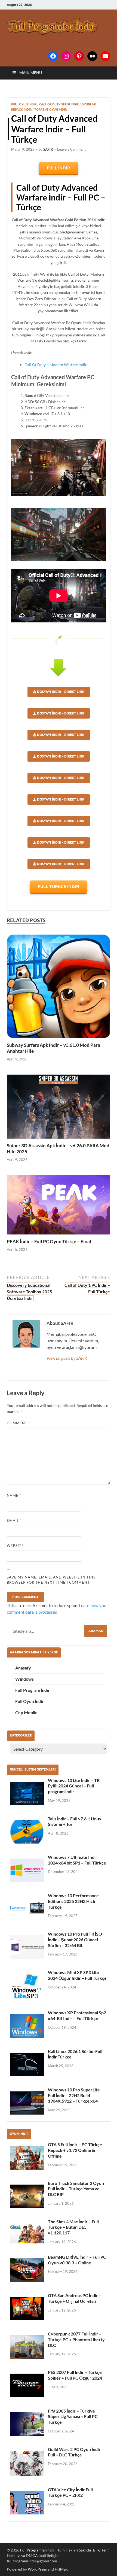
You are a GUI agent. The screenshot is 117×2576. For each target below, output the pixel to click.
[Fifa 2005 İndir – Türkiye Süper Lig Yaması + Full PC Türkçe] (27, 2424)
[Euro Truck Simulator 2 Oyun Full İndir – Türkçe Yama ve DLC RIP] (27, 2196)
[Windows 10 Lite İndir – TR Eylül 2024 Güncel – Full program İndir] (27, 1793)
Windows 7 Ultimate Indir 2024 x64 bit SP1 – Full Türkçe (77, 1860)
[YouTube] (105, 56)
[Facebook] (53, 56)
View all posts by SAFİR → (69, 1358)
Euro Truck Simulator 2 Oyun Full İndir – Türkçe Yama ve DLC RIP (76, 2189)
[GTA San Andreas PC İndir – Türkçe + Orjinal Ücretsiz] (27, 2309)
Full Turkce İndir (59, 886)
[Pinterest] (79, 56)
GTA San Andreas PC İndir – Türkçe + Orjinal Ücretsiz (75, 2298)
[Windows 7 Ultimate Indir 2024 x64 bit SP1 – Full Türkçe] (27, 1870)
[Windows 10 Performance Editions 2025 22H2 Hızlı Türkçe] (27, 1909)
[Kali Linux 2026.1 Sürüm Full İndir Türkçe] (27, 2064)
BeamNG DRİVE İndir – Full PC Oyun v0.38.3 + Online (77, 2260)
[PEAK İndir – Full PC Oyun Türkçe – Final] (59, 1205)
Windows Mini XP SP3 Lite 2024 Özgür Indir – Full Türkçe (77, 1975)
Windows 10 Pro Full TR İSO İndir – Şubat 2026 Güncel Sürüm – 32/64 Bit (75, 1940)
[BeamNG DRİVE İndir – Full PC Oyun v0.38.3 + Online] (27, 2270)
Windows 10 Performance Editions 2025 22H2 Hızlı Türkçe (73, 1901)
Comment (19, 1423)
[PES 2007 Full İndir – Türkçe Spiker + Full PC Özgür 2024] (27, 2385)
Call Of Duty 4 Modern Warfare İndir (56, 365)
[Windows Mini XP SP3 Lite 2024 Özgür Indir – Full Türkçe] (27, 1986)
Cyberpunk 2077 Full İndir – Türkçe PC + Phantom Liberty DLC (76, 2339)
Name (14, 1495)
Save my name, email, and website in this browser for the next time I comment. (51, 1580)
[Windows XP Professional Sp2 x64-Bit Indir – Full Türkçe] (27, 2026)
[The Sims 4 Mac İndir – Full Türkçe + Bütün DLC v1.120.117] (27, 2233)
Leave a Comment (71, 149)
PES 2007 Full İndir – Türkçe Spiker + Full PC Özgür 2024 (75, 2375)
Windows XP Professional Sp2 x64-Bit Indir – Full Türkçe (77, 2015)
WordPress (37, 2569)
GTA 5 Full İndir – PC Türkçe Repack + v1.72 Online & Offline (75, 2150)
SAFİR (48, 149)
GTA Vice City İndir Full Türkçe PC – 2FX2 (70, 2492)
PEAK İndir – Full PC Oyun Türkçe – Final (49, 1241)
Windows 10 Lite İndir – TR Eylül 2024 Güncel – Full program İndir (74, 1786)
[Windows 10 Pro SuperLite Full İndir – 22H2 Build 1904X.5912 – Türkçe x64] (27, 2103)
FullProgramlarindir (37, 2550)
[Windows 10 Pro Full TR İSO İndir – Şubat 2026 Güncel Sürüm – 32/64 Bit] (27, 1947)
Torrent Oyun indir (50, 110)
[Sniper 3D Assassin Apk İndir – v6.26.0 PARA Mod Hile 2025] (59, 1107)
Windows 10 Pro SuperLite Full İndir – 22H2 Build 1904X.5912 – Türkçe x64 (74, 2095)
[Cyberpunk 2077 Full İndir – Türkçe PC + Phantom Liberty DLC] (27, 2347)
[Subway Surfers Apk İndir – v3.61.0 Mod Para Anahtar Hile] (59, 986)
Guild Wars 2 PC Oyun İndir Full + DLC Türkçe (74, 2452)
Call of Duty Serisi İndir (59, 104)
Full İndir (59, 168)
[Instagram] (66, 56)
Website (15, 1546)
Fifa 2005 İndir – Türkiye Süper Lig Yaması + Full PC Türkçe (73, 2417)
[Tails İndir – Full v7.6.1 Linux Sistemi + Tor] (27, 1832)
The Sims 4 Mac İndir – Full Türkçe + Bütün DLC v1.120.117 (73, 2227)
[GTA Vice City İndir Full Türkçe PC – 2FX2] (27, 2503)
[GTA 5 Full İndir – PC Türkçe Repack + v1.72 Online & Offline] (27, 2158)
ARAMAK (96, 1631)
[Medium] (92, 56)
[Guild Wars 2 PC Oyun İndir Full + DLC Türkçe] (27, 2463)
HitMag (61, 2569)
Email (14, 1520)
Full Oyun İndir (24, 104)
